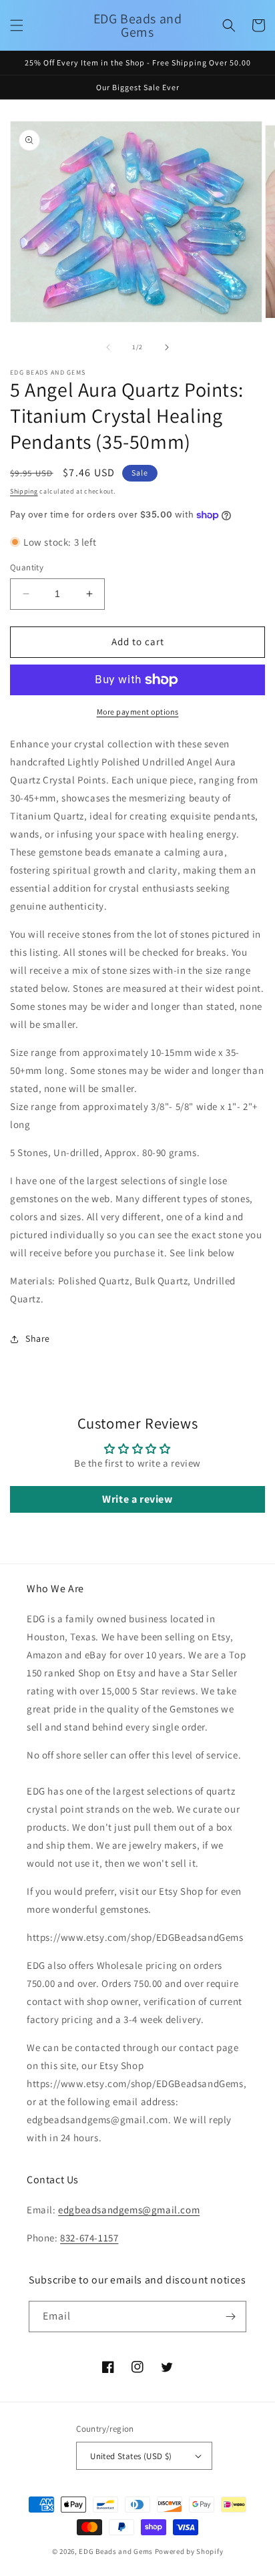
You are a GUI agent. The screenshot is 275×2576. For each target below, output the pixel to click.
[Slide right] (167, 347)
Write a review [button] (137, 1499)
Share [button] (38, 1338)
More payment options (138, 712)
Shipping (24, 491)
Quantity (27, 567)
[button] (17, 25)
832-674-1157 (89, 2238)
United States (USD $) (131, 2456)
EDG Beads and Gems (116, 2551)
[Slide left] (108, 347)
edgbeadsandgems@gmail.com (129, 2210)
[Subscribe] (231, 2317)
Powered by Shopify (189, 2551)
